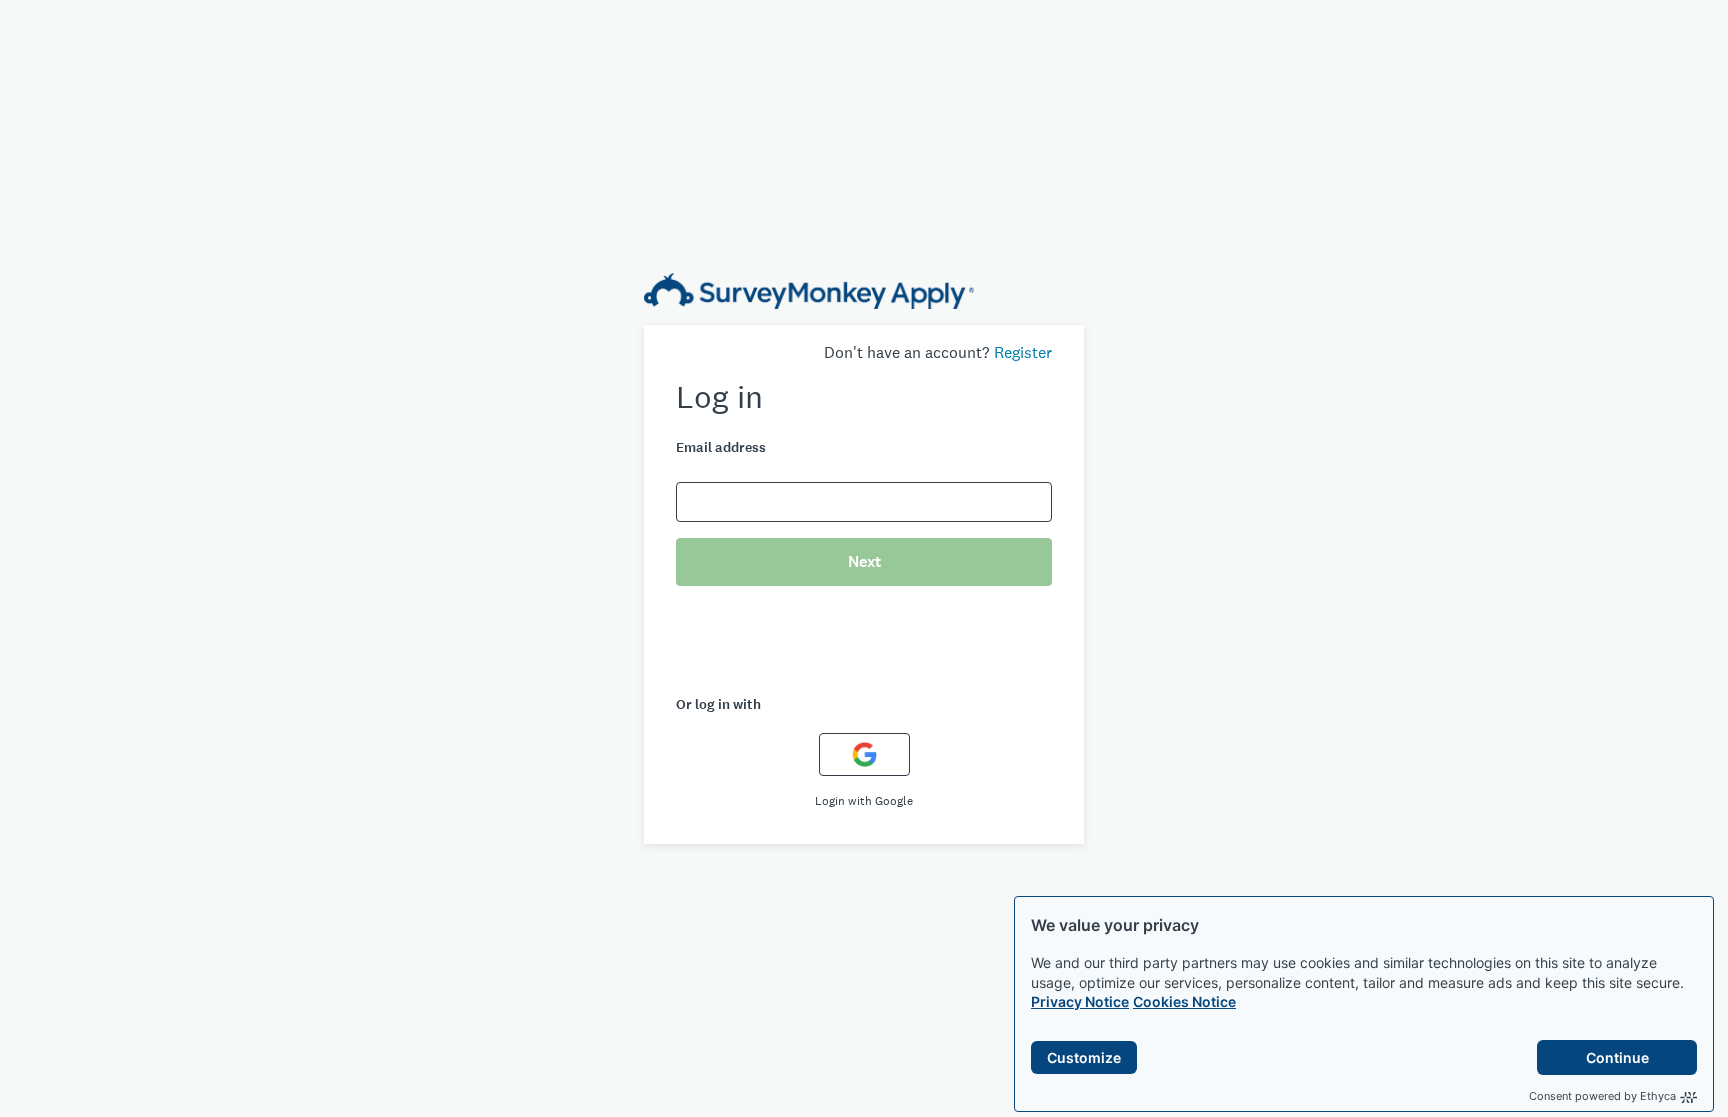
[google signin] (864, 754)
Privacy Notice (1080, 1001)
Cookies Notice (1184, 1001)
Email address (721, 447)
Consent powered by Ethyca (1602, 1096)
